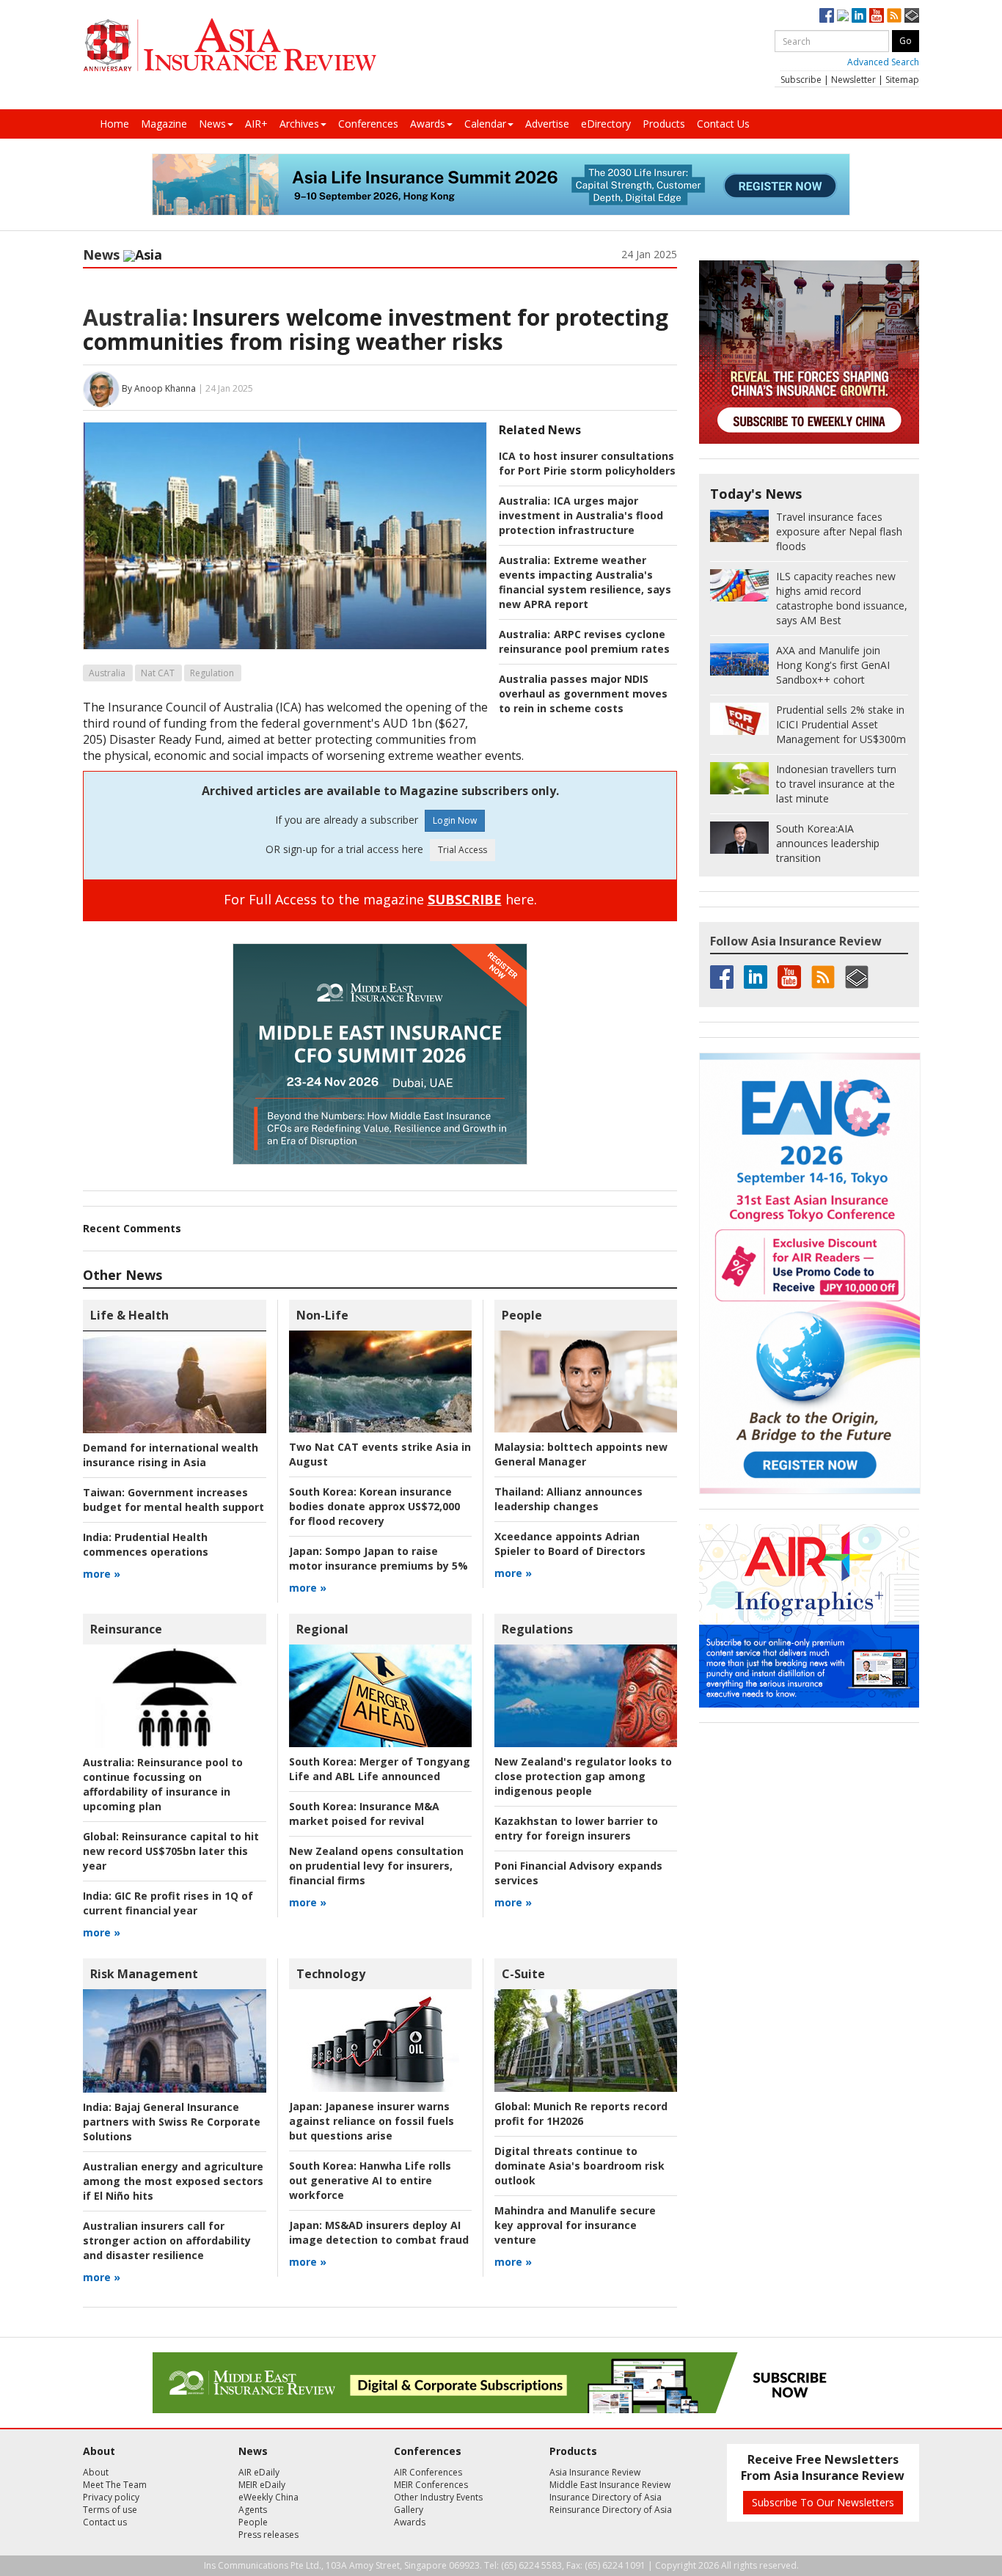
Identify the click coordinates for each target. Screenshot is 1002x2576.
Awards (428, 124)
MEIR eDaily (262, 2485)
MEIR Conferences (431, 2485)
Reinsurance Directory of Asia (611, 2510)
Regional (322, 1629)
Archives (299, 124)
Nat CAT (158, 673)
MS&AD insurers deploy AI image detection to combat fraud (379, 2232)
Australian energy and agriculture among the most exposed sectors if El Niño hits (173, 2181)
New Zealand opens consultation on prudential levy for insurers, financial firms (376, 1866)
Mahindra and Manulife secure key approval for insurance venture (575, 2225)
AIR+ (256, 124)
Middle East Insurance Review (610, 2485)
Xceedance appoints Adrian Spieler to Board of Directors (570, 1544)
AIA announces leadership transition (828, 843)
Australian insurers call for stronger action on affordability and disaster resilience (167, 2240)
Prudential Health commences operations (146, 1544)
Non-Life (322, 1315)
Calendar (485, 124)
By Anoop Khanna (159, 388)
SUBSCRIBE (465, 899)
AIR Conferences (428, 2472)
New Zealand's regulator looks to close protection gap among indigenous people (583, 1776)
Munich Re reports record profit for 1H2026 (581, 2114)
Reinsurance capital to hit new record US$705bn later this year (171, 1851)
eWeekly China (268, 2497)
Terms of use (110, 2510)
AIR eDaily (259, 2472)
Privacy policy (111, 2497)
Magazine (164, 124)
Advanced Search (883, 62)
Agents (253, 2510)
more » (102, 1574)
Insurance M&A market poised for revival (364, 1814)
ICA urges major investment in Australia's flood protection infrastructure (581, 515)
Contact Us (723, 124)
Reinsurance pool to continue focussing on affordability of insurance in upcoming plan (163, 1784)
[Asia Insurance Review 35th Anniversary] (230, 45)
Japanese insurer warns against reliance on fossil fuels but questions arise (372, 2121)
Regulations (537, 1629)
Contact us (105, 2522)
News (212, 124)
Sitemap (902, 80)
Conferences (368, 124)
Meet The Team (115, 2485)
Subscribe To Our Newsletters (823, 2502)
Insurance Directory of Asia (606, 2497)
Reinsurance (126, 1629)
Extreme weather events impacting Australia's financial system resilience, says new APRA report (585, 582)
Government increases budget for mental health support (173, 1500)
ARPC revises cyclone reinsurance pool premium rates (584, 641)
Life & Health (129, 1315)
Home (114, 124)
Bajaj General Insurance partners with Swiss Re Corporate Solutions (172, 2122)
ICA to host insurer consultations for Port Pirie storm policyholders (587, 463)
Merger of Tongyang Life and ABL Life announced (380, 1769)
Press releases (268, 2535)
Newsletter (853, 80)
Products (664, 124)
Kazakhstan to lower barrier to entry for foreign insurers (576, 1828)
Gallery (409, 2510)
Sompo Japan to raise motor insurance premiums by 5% (379, 1558)
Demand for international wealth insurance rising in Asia (171, 1455)
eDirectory (606, 124)
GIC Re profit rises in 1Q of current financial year (168, 1903)
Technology (331, 1974)
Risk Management (144, 1974)
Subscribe (801, 80)
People (522, 1315)
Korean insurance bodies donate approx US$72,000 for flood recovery (374, 1506)
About (96, 2472)
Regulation (212, 673)
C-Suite (523, 1974)
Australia (107, 673)
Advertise (547, 124)
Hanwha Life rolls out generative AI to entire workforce (370, 2180)
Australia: (135, 317)
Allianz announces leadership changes (568, 1499)
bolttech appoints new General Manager (581, 1454)
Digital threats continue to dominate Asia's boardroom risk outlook (579, 2166)
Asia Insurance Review (595, 2472)
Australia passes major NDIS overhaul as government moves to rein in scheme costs (583, 694)
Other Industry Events (438, 2497)
